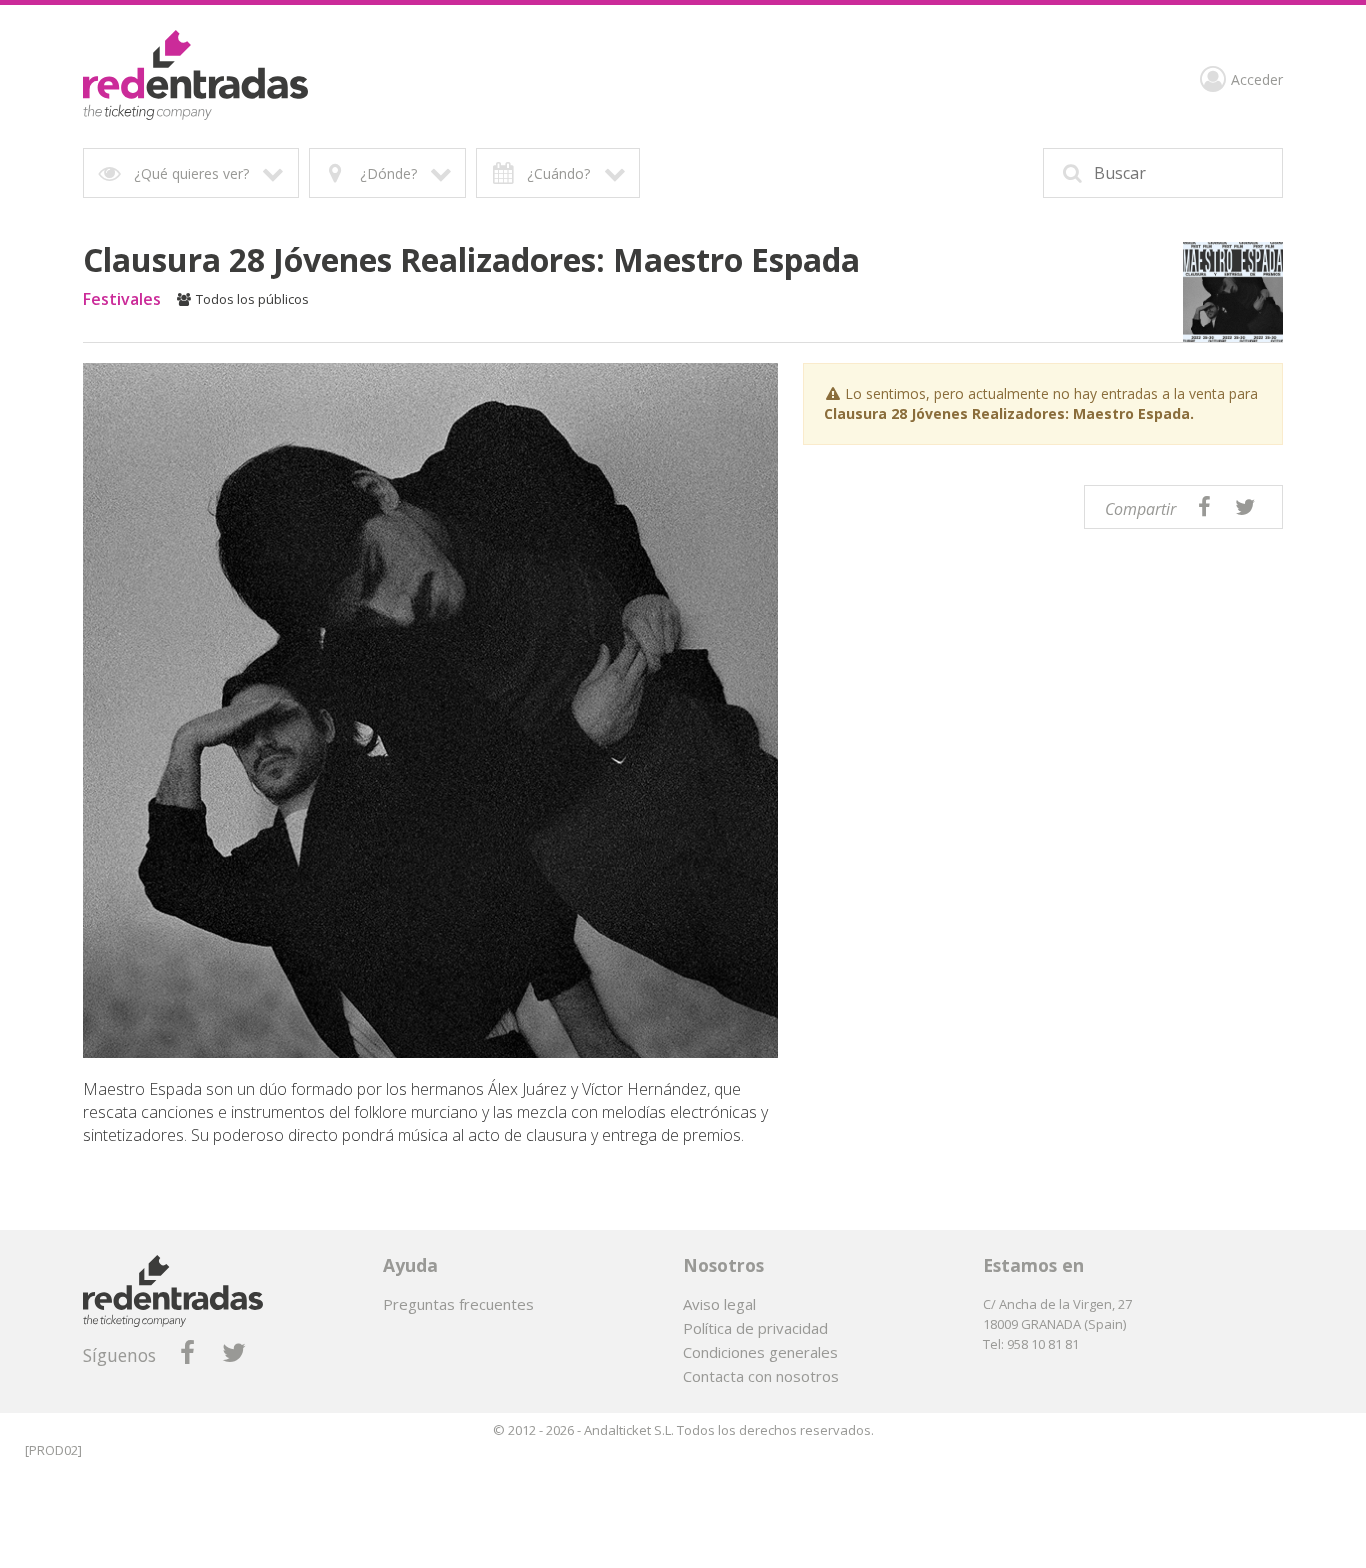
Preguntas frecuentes (458, 1304)
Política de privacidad (755, 1328)
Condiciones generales (760, 1352)
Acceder (1257, 80)
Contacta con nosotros (761, 1376)
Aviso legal (719, 1304)
